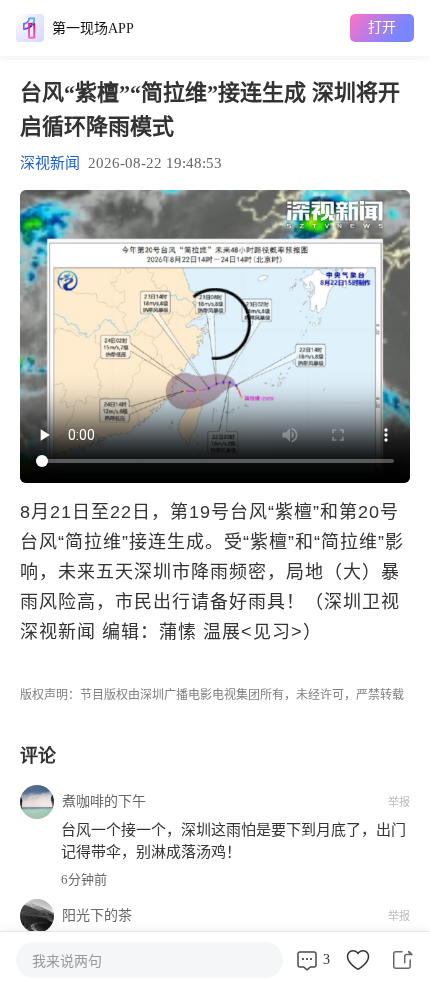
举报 (399, 802)
